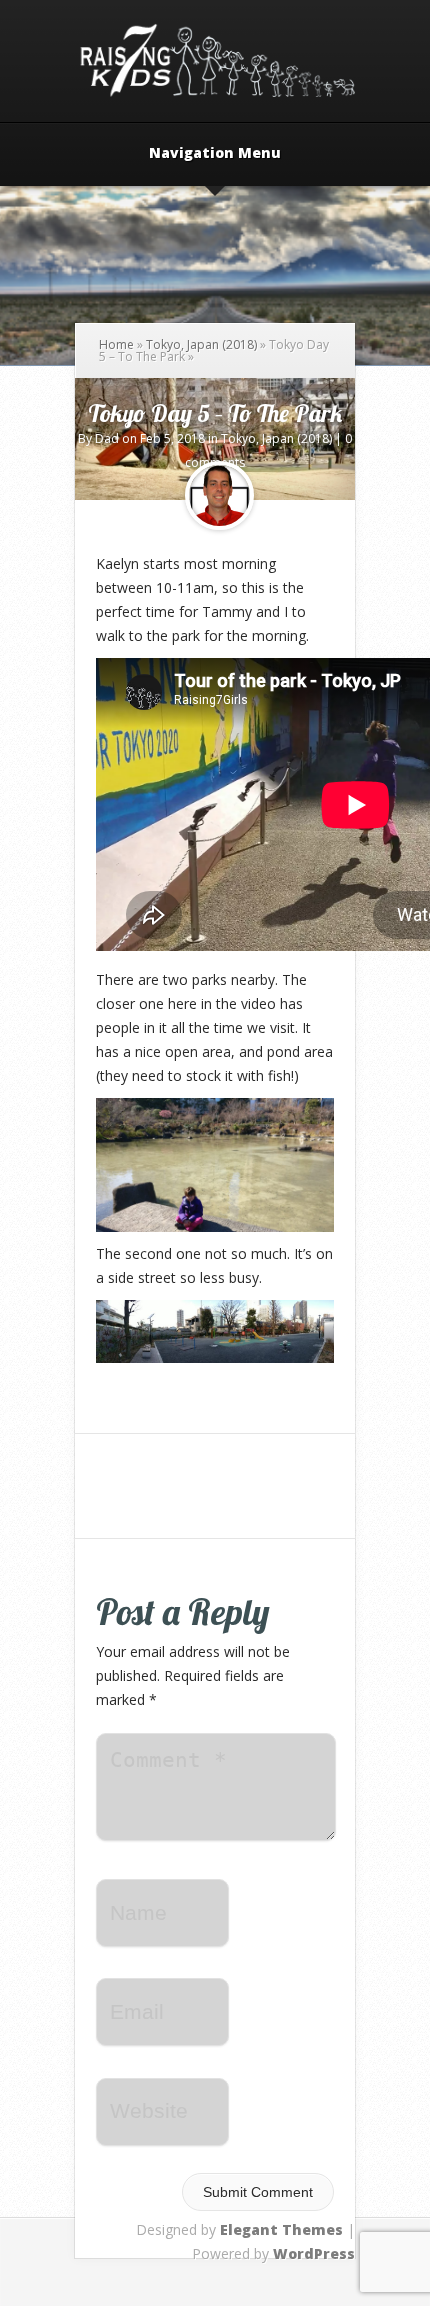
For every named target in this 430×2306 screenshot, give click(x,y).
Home (116, 344)
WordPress (314, 2253)
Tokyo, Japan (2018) (201, 344)
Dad (107, 438)
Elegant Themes (281, 2229)
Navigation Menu (215, 154)
